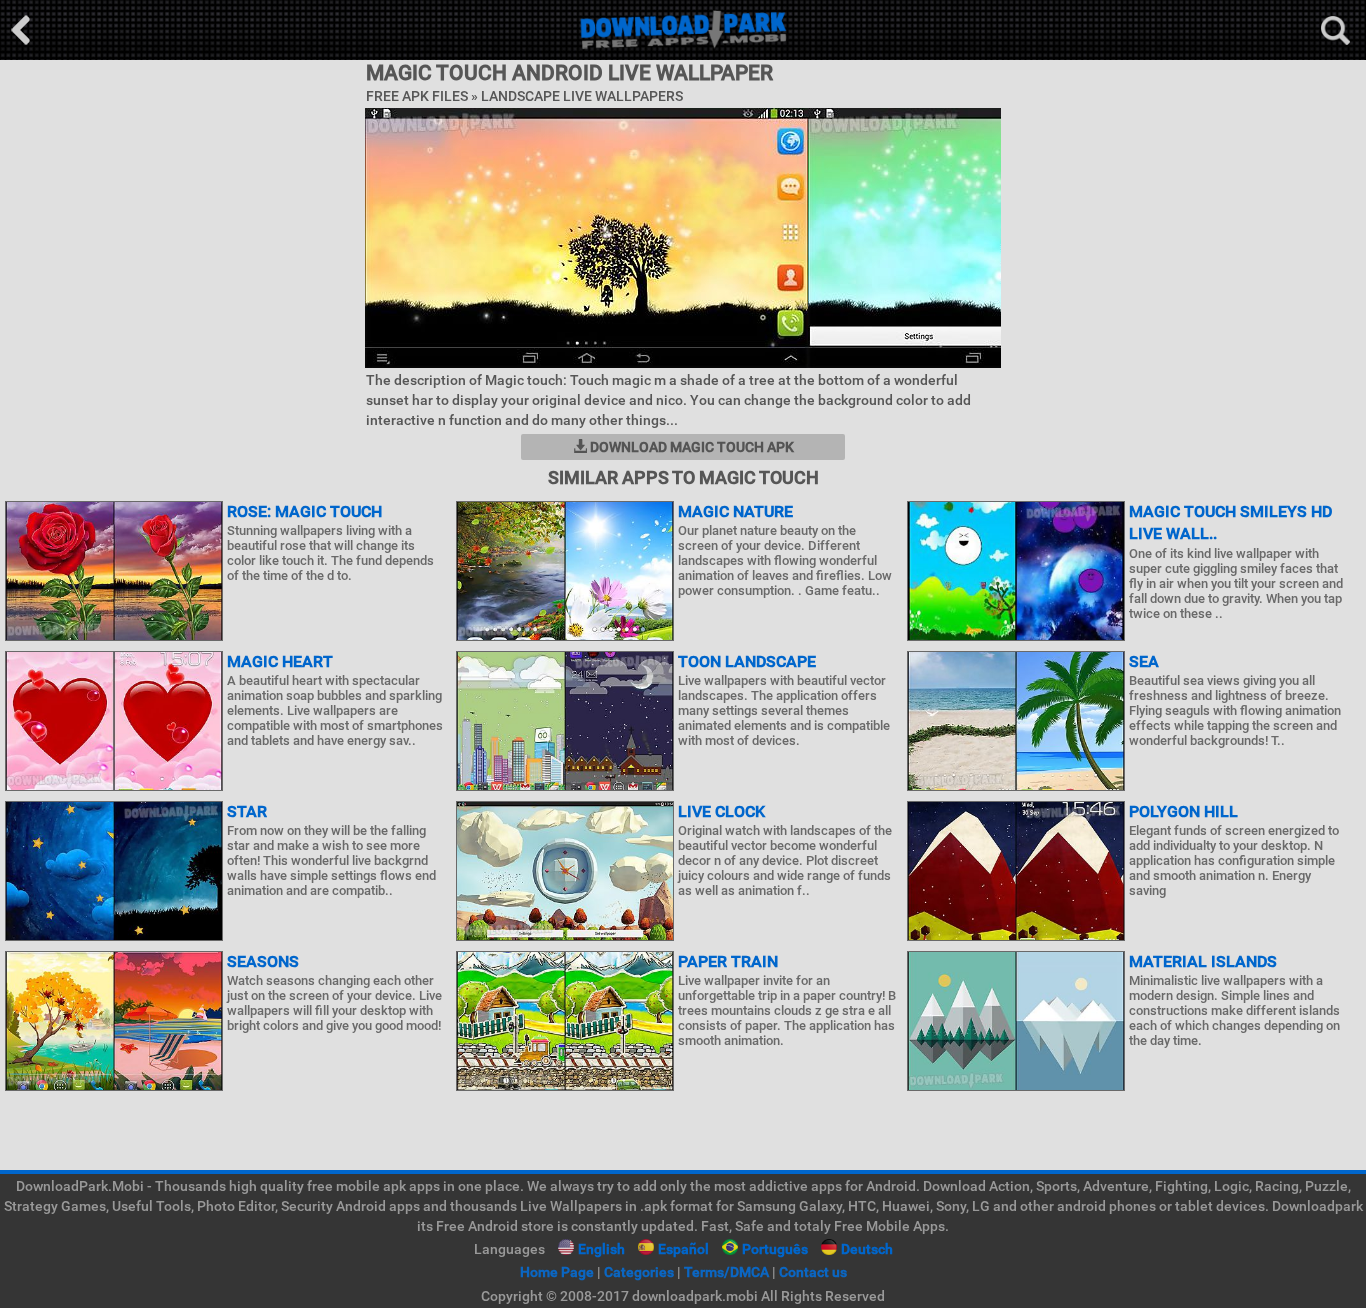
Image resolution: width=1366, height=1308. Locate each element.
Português (775, 1249)
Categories (639, 1272)
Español (683, 1249)
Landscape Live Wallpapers (582, 96)
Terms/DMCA (726, 1272)
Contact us (813, 1272)
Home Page (557, 1272)
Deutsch (867, 1249)
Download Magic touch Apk (690, 447)
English (601, 1249)
